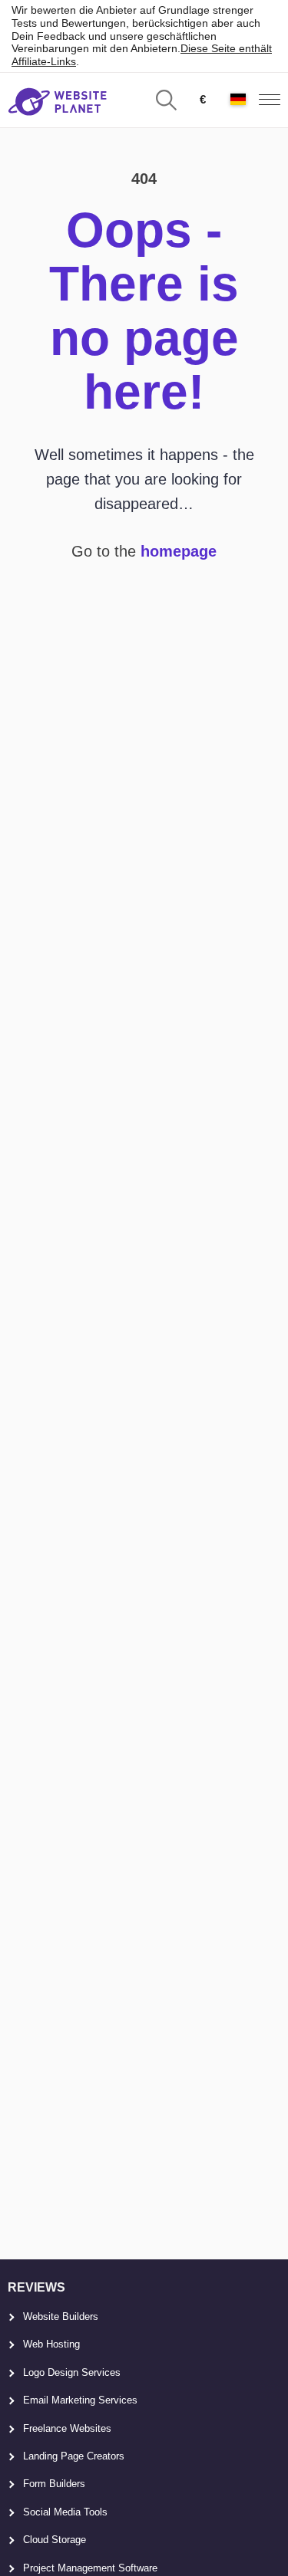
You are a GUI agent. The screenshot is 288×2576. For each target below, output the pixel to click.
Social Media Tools (65, 2512)
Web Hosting (51, 2344)
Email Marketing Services (80, 2400)
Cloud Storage (55, 2540)
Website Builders (61, 2316)
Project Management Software (90, 2568)
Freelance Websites (67, 2428)
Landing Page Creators (74, 2456)
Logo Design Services (72, 2372)
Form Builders (54, 2484)
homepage (179, 551)
